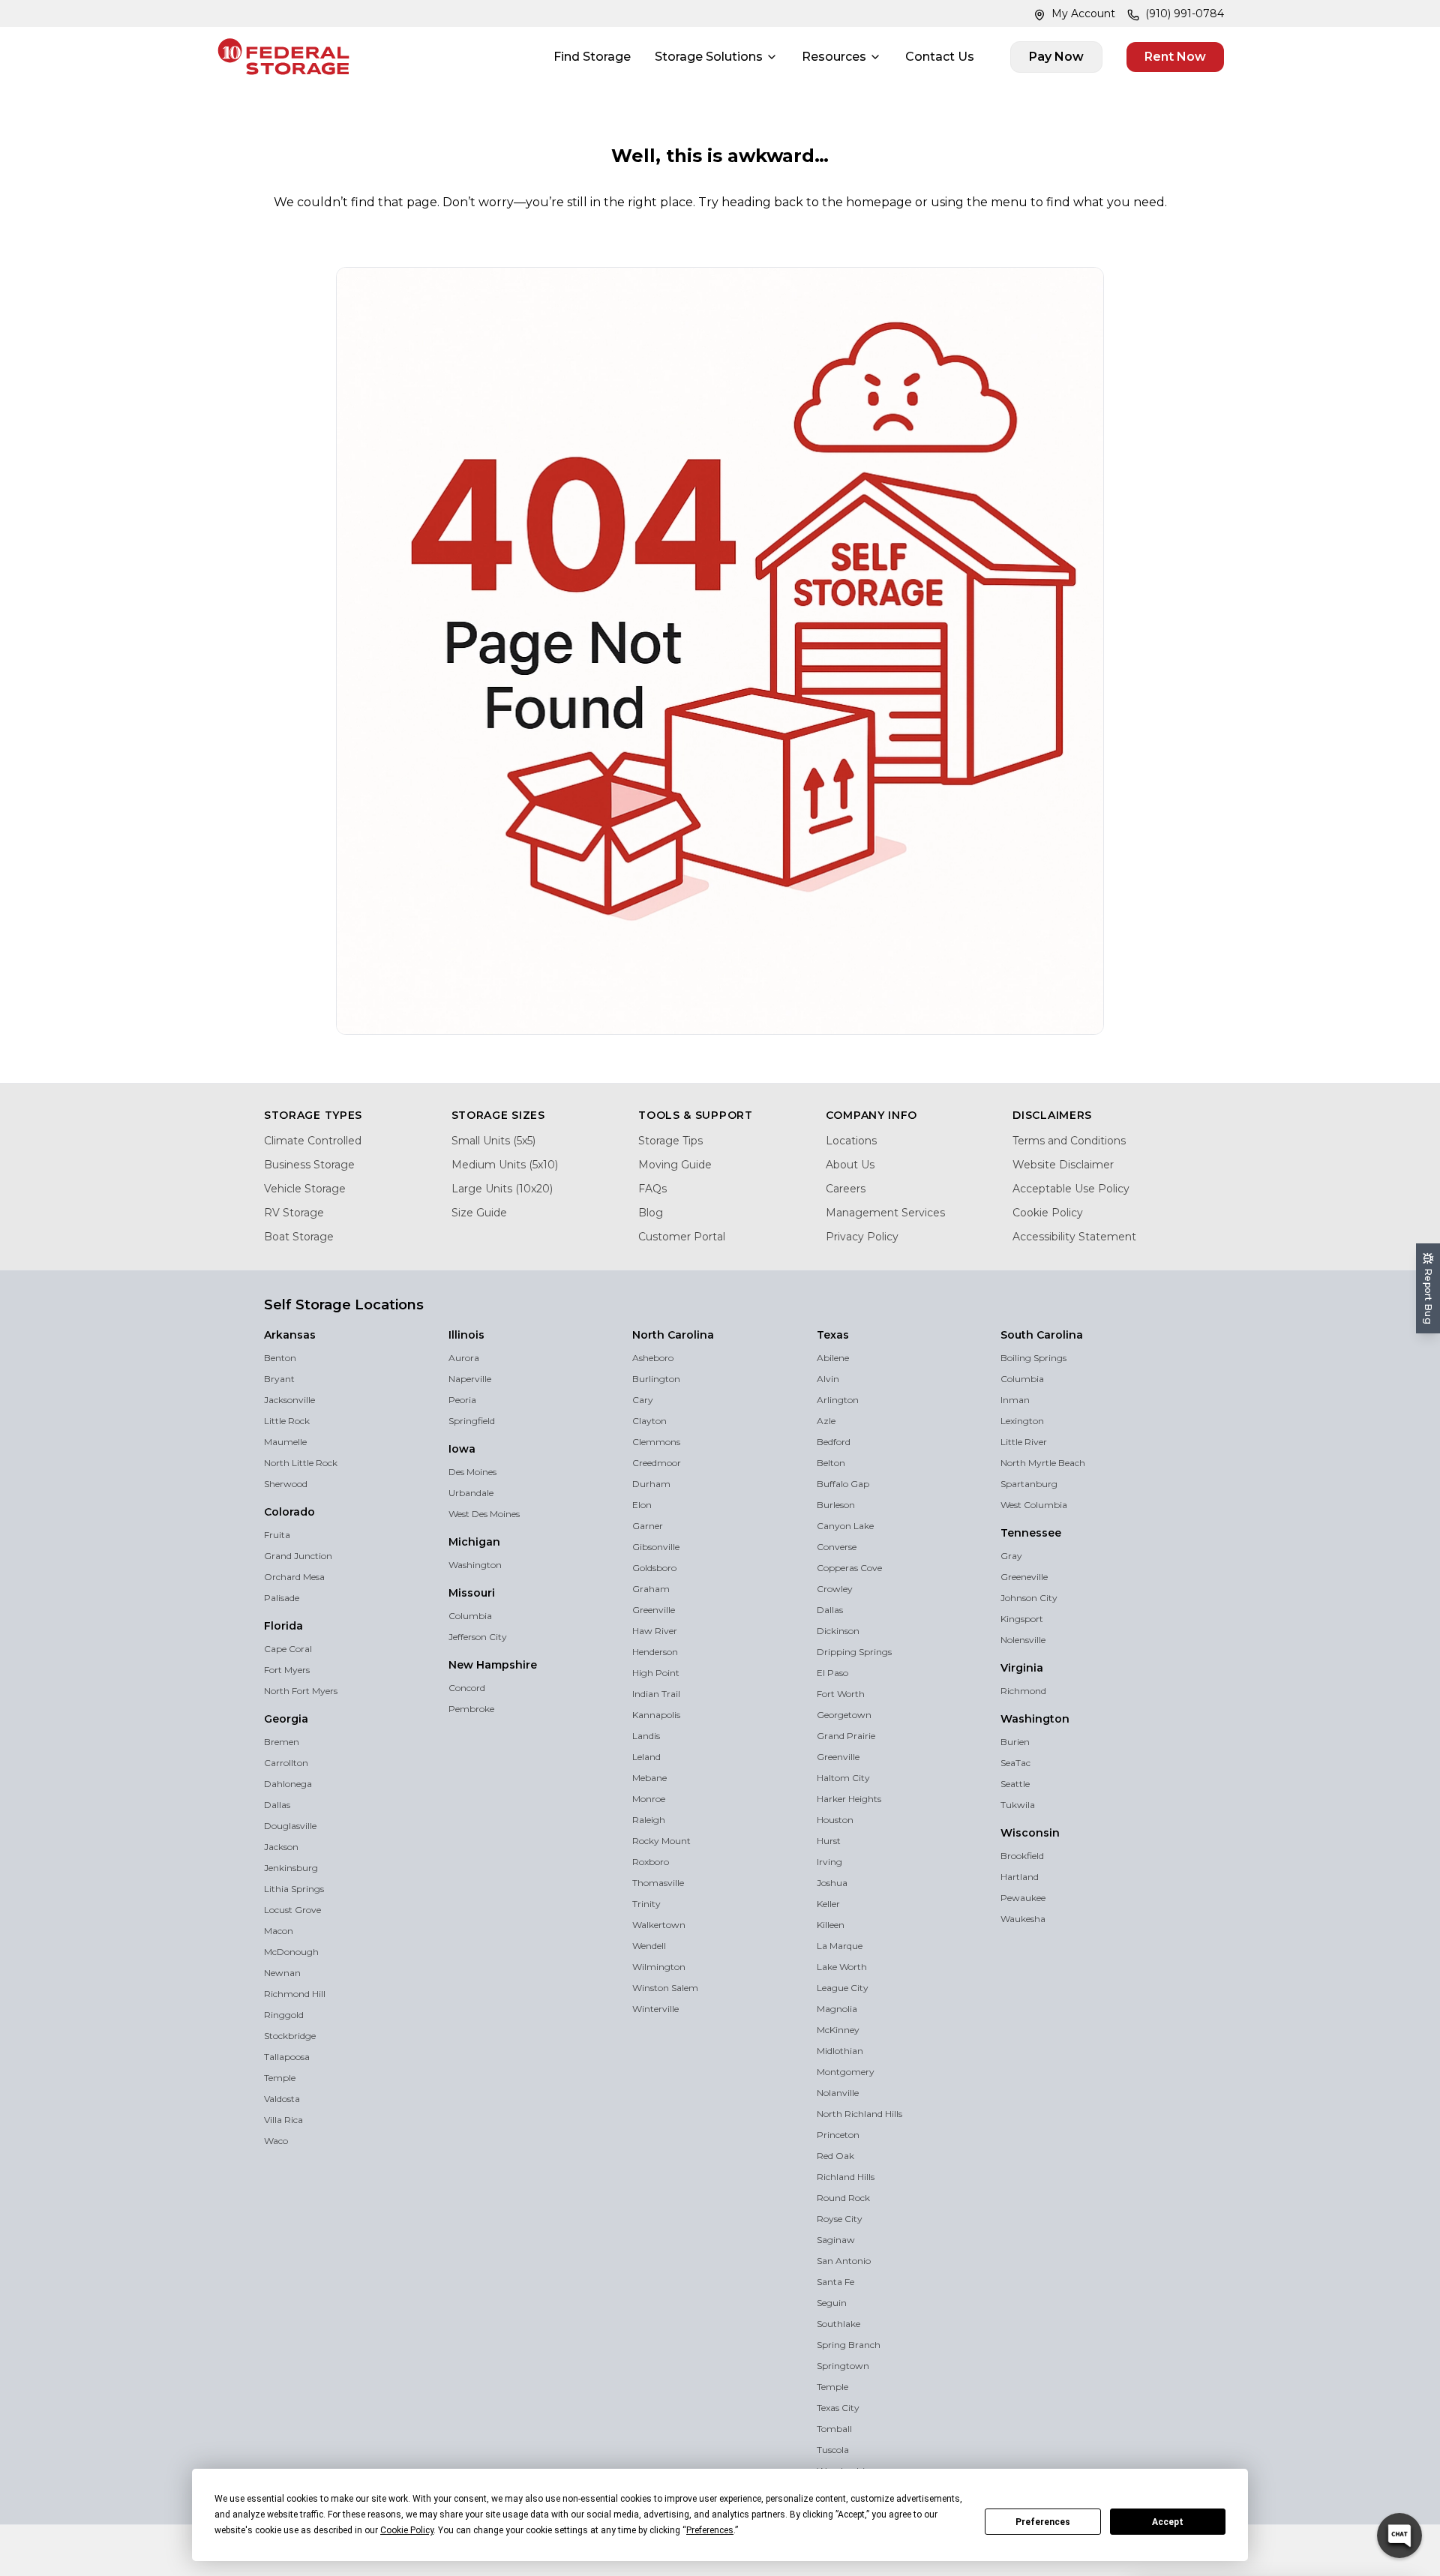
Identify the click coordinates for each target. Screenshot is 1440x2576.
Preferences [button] (710, 2530)
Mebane (649, 1778)
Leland (646, 1757)
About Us (850, 1165)
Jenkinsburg (291, 1868)
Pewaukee (1023, 1898)
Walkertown (659, 1925)
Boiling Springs (1033, 1358)
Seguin (832, 2303)
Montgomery (846, 2072)
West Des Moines (484, 1514)
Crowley (835, 1589)
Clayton (649, 1421)
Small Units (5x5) (493, 1141)
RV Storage (294, 1213)
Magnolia (837, 2009)
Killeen (831, 1925)
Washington (475, 1565)
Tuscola (833, 2450)
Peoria (462, 1400)
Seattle (1015, 1784)
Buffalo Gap (843, 1484)
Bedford (834, 1442)
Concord (467, 1688)
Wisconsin (1030, 1833)
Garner (648, 1526)
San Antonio (844, 2261)
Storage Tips (670, 1141)
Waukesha (1023, 1919)
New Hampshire (493, 1665)
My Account (1083, 13)
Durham (651, 1484)
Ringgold (284, 2015)
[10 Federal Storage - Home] (283, 57)
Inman (1015, 1400)
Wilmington (659, 1967)
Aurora (464, 1358)
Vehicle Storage (305, 1189)
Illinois (466, 1335)
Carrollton (286, 1763)
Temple (280, 2078)
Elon (642, 1505)
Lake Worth (842, 1967)
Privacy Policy (862, 1237)
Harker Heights (849, 1799)
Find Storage (592, 57)
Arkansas (290, 1335)
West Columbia (1034, 1505)
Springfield (472, 1421)
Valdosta (282, 2099)
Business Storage (309, 1165)
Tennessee (1031, 1533)
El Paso (832, 1673)
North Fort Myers (301, 1691)
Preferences (1043, 2522)
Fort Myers (287, 1670)
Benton (280, 1358)
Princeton (838, 2135)
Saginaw (836, 2240)
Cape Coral (288, 1649)
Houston (835, 1820)
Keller (828, 1904)
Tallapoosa (287, 2057)
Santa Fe (835, 2282)
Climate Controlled (313, 1141)
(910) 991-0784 (1185, 13)
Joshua (832, 1883)
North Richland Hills (859, 2114)
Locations (851, 1141)
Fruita (277, 1535)
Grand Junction (298, 1556)
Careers (846, 1189)
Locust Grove (292, 1910)
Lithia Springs (294, 1889)
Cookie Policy (1048, 1213)
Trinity (646, 1904)
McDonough (291, 1952)
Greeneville (1024, 1577)
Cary (643, 1400)
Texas (833, 1335)
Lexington (1022, 1421)
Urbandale (471, 1493)
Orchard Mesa (294, 1577)
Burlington (656, 1379)
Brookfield (1022, 1856)
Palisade (282, 1598)
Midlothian (840, 2051)
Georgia (286, 1719)
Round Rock (843, 2198)
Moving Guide (675, 1165)
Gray (1011, 1556)
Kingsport (1022, 1619)
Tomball (834, 2429)
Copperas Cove (849, 1568)
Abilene (833, 1358)
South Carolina (1042, 1335)
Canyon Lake (845, 1526)
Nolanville (838, 2093)
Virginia (1022, 1668)
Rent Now (1175, 57)
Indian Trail (656, 1694)
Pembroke (471, 1709)
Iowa (462, 1449)
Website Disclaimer (1063, 1165)
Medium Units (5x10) (505, 1165)
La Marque (840, 1946)
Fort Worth (841, 1694)
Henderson (655, 1652)
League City (843, 1988)
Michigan (474, 1542)
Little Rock (287, 1421)
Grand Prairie (846, 1736)
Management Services (885, 1213)
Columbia (470, 1616)
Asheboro (653, 1358)
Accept (1168, 2522)
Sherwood (286, 1484)
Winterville (655, 2009)
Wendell (649, 1946)
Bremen (282, 1742)
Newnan (282, 1973)
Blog (651, 1213)
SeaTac (1015, 1763)
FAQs (652, 1189)
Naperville (470, 1379)
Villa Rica (283, 2120)
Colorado (289, 1512)
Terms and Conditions (1069, 1141)
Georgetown (844, 1715)
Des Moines (472, 1472)
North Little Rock (301, 1463)
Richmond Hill (295, 1994)
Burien (1015, 1742)
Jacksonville (289, 1400)
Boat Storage (299, 1237)
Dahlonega (288, 1784)
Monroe (649, 1799)
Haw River (655, 1631)
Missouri (472, 1593)
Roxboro (651, 1862)
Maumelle (285, 1442)
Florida (283, 1626)
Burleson (836, 1505)
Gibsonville (656, 1547)
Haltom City (843, 1778)
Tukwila (1018, 1805)
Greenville (654, 1610)
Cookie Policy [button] (407, 2530)
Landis (646, 1736)
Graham (651, 1589)
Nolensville (1023, 1640)
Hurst (829, 1841)
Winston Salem (665, 1988)
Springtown (843, 2366)
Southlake (838, 2324)
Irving (829, 1862)
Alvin (828, 1379)
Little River (1024, 1442)
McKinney (838, 2030)
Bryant (279, 1379)
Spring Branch (849, 2345)
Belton (831, 1463)
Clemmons (656, 1442)
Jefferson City (478, 1637)
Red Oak (835, 2156)
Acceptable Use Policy (1071, 1189)
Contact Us (940, 57)
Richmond (1023, 1691)
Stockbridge (290, 2036)
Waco (276, 2141)
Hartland (1020, 1877)
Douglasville (290, 1826)
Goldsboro (654, 1568)
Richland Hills (846, 2177)
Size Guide (479, 1213)
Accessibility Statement (1074, 1237)
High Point (656, 1673)
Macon (279, 1931)
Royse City (840, 2219)
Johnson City (1029, 1598)
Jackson (281, 1847)
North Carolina (673, 1335)
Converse (837, 1547)
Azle (826, 1421)
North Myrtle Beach (1043, 1463)
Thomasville (658, 1883)
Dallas (277, 1805)
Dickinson (838, 1631)
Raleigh (649, 1820)
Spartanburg (1029, 1484)
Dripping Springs (854, 1652)
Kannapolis (656, 1715)
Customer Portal (682, 1237)
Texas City (838, 2408)
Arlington (838, 1400)
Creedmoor (657, 1463)
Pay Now (1056, 57)
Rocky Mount (661, 1841)
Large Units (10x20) (502, 1189)
